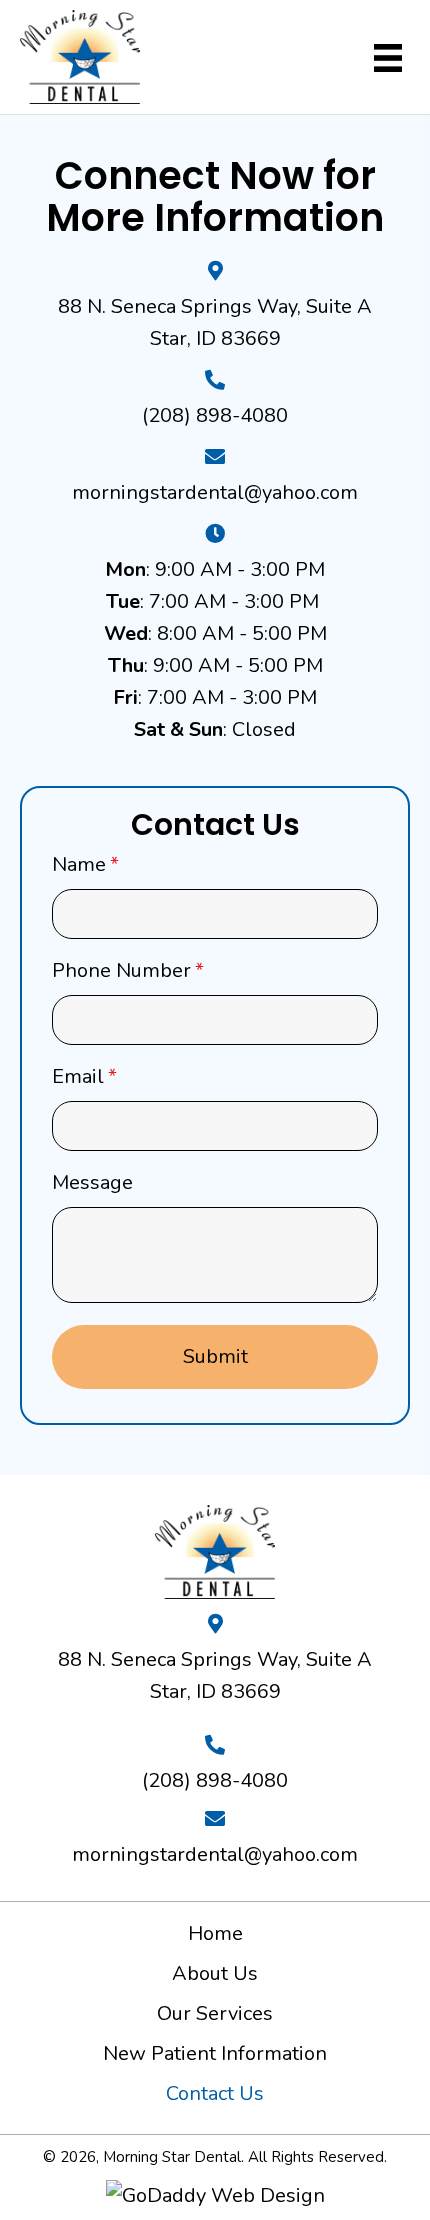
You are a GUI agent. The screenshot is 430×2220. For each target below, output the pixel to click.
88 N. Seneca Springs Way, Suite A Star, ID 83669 (215, 1675)
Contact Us (215, 2093)
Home (215, 1933)
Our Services (215, 2013)
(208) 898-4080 (215, 415)
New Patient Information (215, 2053)
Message (92, 1182)
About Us (215, 1973)
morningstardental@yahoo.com (215, 492)
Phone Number (128, 970)
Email (84, 1076)
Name (85, 864)
